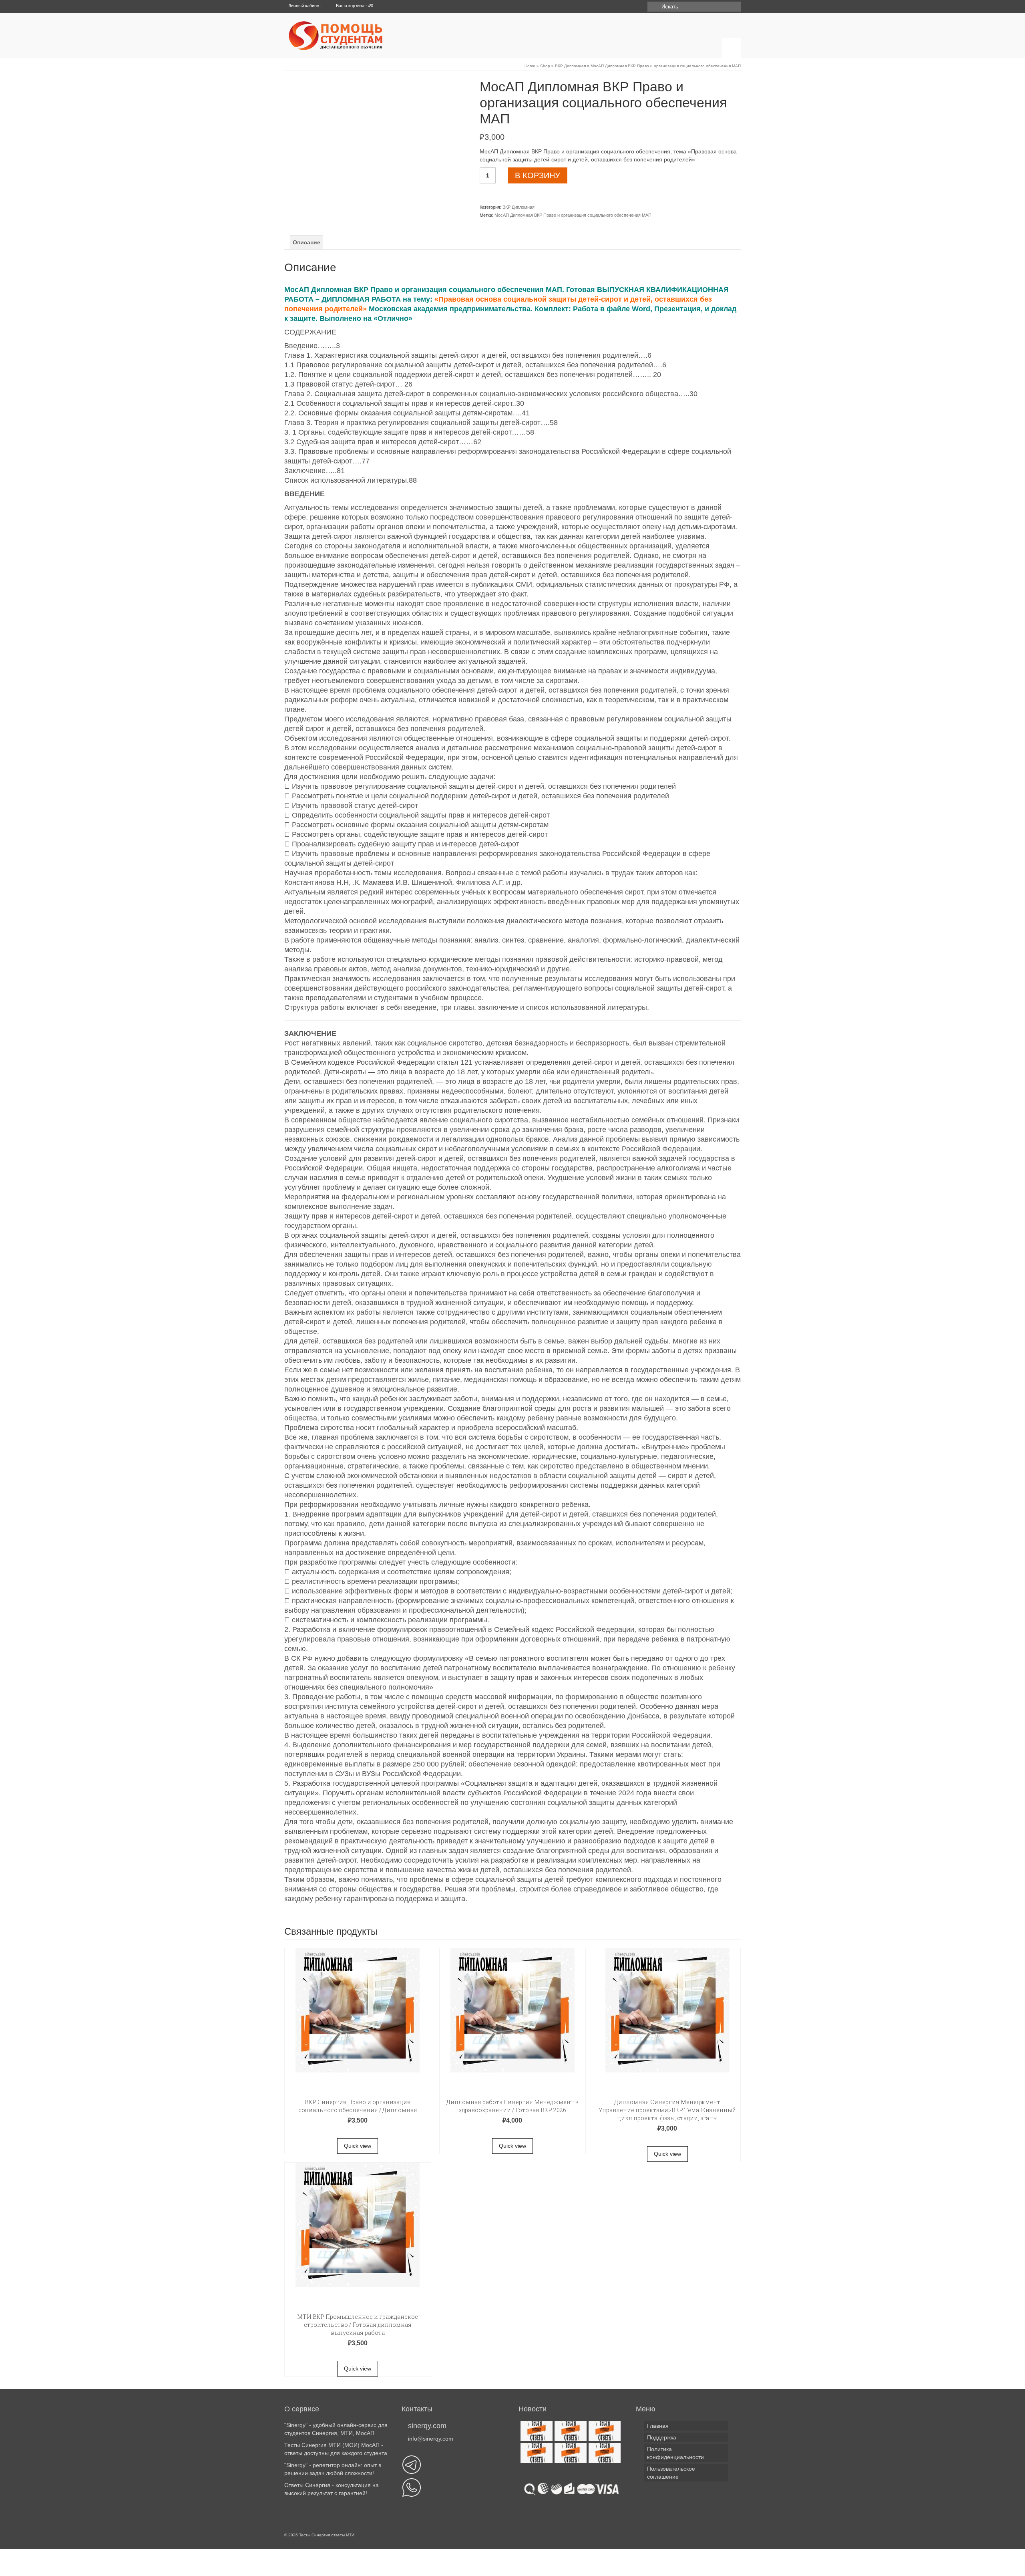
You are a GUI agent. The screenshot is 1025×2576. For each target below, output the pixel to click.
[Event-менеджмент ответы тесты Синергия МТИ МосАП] (536, 2453)
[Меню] (732, 48)
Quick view (358, 2146)
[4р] (376, 140)
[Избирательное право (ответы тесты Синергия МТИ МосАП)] (570, 2453)
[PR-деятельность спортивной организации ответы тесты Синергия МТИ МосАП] (570, 2431)
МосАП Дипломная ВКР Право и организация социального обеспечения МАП (573, 215)
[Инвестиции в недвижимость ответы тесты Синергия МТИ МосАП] (604, 2453)
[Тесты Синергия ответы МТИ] (359, 36)
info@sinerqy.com (431, 2439)
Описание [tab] (306, 242)
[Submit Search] (653, 7)
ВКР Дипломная (519, 207)
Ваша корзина (354, 6)
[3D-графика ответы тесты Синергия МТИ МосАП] (536, 2431)
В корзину (538, 175)
